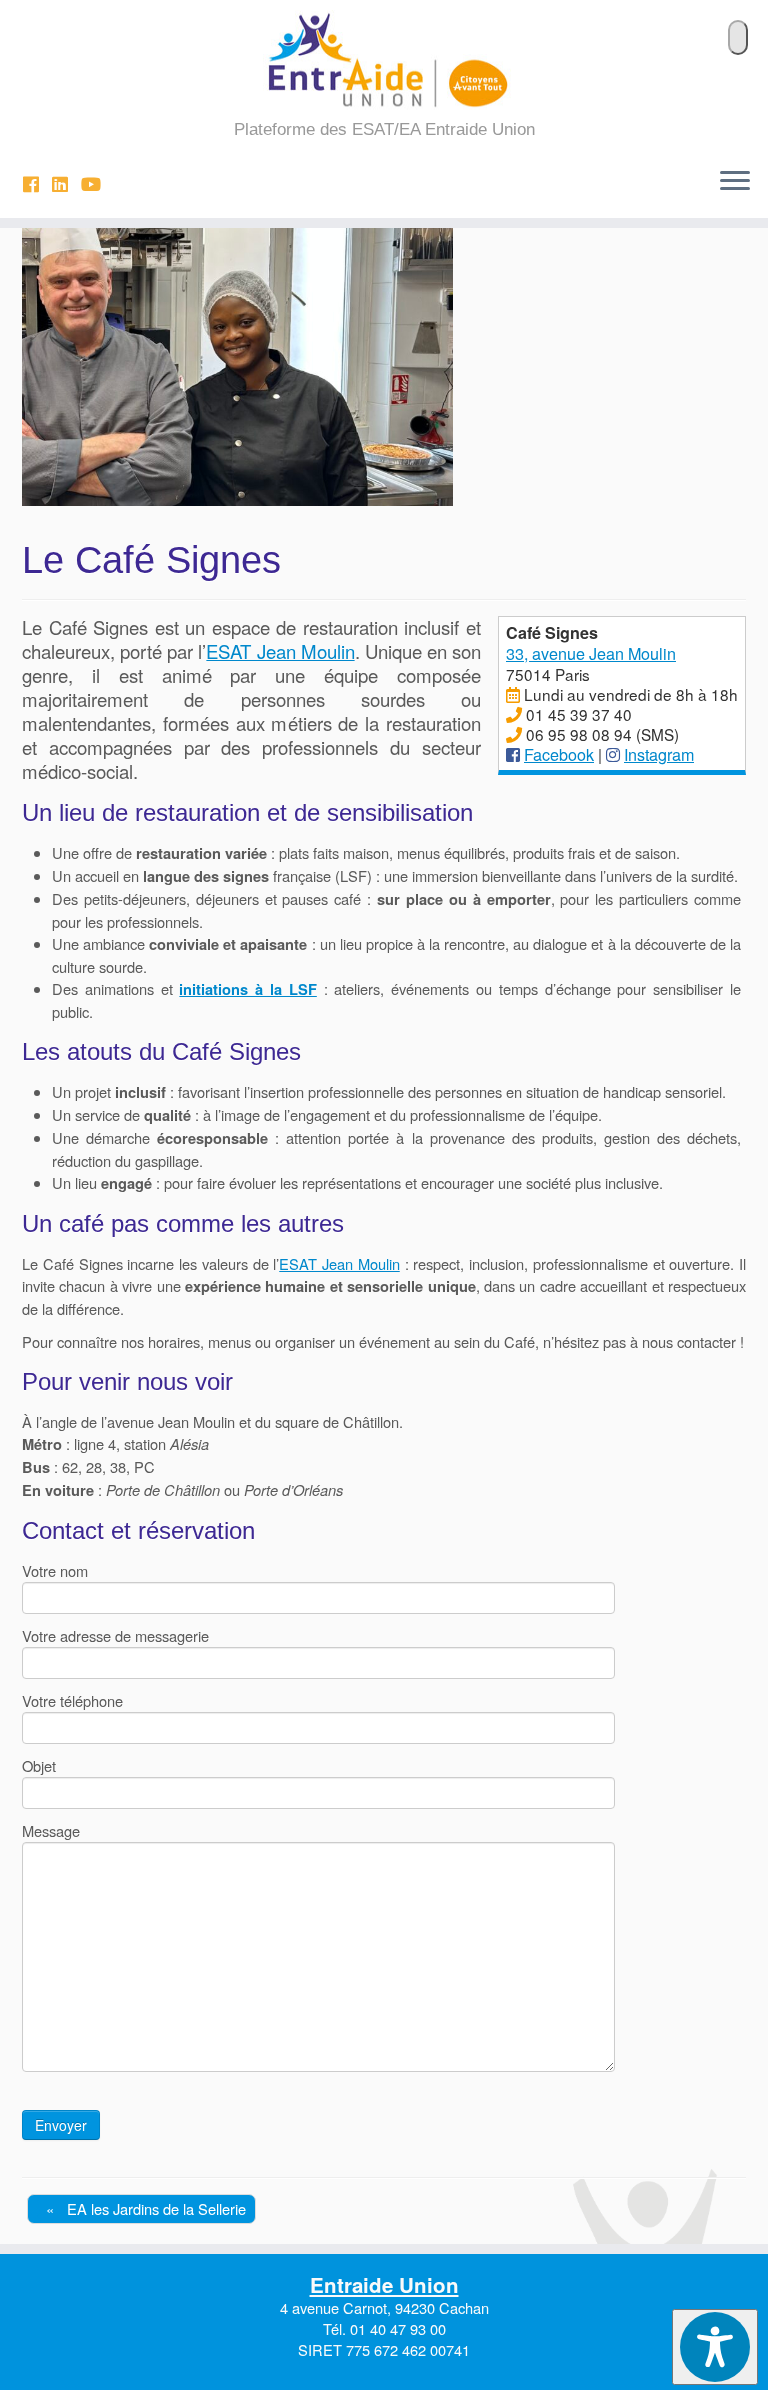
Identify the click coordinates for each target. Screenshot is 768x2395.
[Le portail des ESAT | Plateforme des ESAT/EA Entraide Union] (384, 60)
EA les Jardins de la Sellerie (146, 2208)
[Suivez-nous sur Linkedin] (66, 183)
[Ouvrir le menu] (735, 182)
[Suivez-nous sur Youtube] (97, 183)
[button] (738, 37)
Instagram (659, 754)
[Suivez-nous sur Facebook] (37, 183)
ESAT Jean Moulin (280, 651)
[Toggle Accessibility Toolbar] (715, 2347)
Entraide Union (384, 2284)
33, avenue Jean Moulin (591, 653)
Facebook (559, 754)
